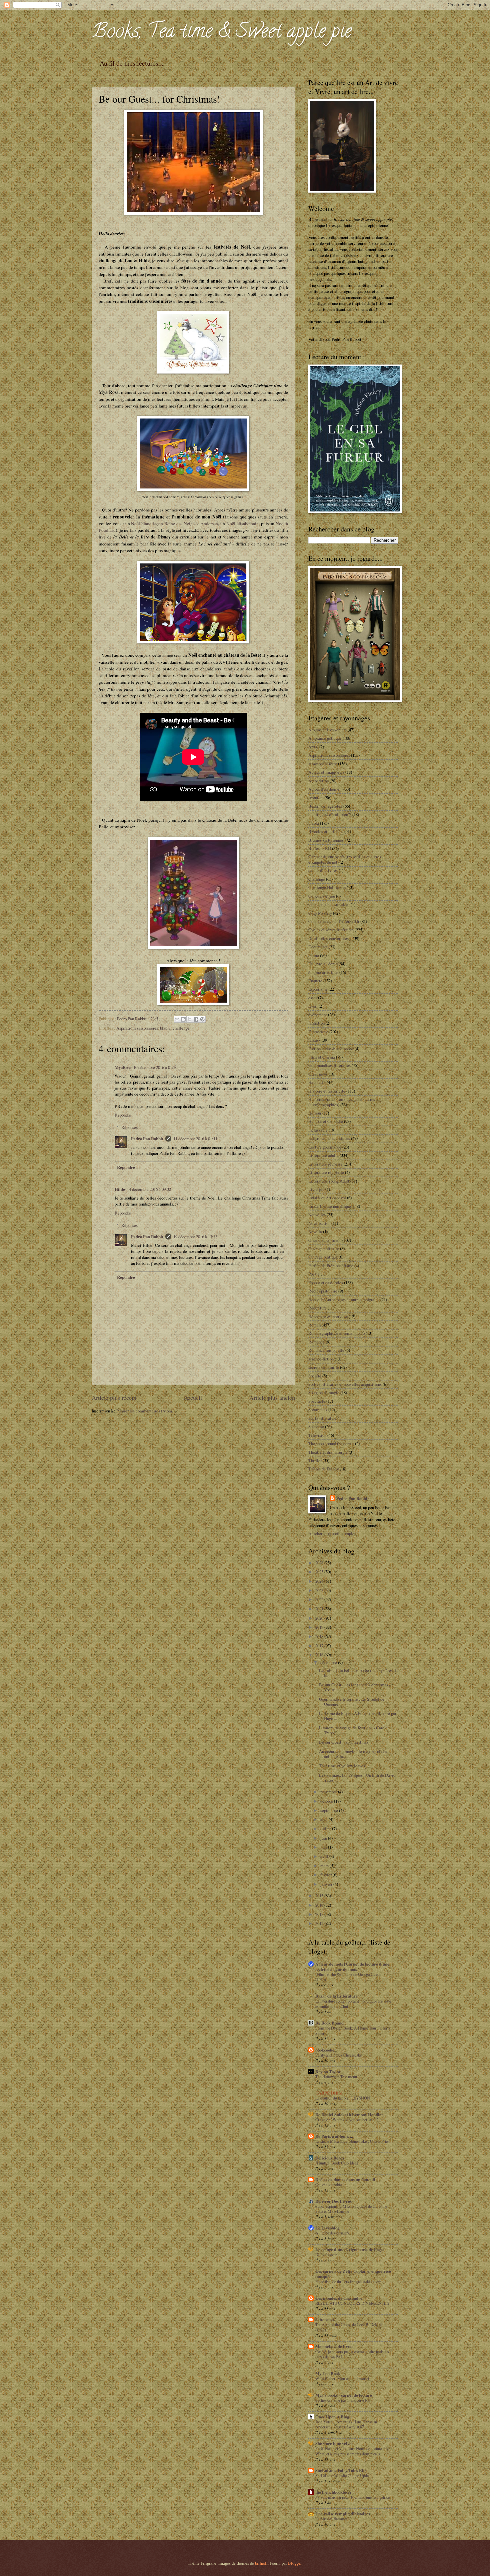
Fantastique (318, 1032)
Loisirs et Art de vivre (327, 1198)
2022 (320, 1599)
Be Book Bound (329, 2023)
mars (325, 1866)
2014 (320, 1905)
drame (314, 955)
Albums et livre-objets (327, 730)
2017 (320, 1646)
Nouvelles (317, 1215)
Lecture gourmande (325, 1147)
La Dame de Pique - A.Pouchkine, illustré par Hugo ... (358, 1716)
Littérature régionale (326, 1172)
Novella (315, 1232)
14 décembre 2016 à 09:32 (149, 1189)
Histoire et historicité (327, 1091)
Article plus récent (114, 1397)
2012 (320, 1923)
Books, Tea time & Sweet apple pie (222, 33)
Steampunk (318, 1409)
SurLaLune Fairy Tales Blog (341, 2470)
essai (313, 998)
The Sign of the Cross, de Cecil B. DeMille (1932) (349, 2327)
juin (324, 1838)
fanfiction (316, 1023)
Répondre (123, 1115)
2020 (320, 1618)
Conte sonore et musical (329, 904)
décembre (329, 1662)
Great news (318, 1074)
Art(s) (313, 747)
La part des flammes (331, 2519)
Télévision (317, 1435)
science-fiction (321, 1359)
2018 (320, 1636)
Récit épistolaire (323, 1291)
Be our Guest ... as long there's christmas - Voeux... (355, 1687)
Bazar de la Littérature (336, 1996)
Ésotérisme (318, 989)
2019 (320, 1627)
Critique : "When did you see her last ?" (347, 2120)
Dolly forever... (327, 2254)
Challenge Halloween (327, 887)
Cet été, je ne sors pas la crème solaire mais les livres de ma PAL (352, 2354)
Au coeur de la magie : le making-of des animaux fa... (353, 1754)
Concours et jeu (322, 896)
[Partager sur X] (190, 1019)
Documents (318, 947)
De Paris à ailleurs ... (334, 2136)
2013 (320, 1914)
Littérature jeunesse (325, 1164)
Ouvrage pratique (323, 1257)
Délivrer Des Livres (333, 2201)
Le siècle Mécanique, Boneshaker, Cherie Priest (353, 2141)
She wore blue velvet (334, 2443)
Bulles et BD (320, 848)
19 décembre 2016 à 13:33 (195, 1237)
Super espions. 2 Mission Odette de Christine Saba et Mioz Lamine (351, 2209)
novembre (329, 1792)
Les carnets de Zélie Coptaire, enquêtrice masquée (353, 2274)
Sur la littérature (322, 1418)
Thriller (315, 1460)
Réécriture (317, 1308)
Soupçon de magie (324, 1392)
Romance (316, 1342)
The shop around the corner (331, 1443)
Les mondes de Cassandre (339, 2298)
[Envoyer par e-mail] (177, 1019)
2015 (320, 1896)
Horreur (315, 1113)
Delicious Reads (330, 2158)
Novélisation (319, 1223)
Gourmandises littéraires (329, 1065)
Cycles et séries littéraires (331, 930)
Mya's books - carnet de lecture (344, 2395)
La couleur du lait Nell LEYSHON (343, 2098)
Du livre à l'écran (323, 964)
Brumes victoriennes (326, 840)
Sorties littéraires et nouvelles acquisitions (345, 1384)
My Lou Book (328, 2373)
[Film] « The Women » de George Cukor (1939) (348, 1977)
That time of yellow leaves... (343, 1766)
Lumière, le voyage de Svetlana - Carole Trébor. (353, 1730)
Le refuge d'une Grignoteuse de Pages (350, 2249)
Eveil (313, 1006)
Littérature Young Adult (329, 1181)
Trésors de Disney (323, 1469)
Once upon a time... (325, 1240)
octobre (327, 1801)
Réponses (129, 1127)
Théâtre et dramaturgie (328, 1452)
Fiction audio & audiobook (331, 1049)
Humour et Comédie (326, 1121)
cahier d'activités (323, 870)
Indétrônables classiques (329, 1138)
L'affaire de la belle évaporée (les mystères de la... (358, 1673)
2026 (320, 1563)
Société (315, 1376)
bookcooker (326, 2050)
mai (324, 1847)
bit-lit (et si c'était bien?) (330, 814)
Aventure (316, 797)
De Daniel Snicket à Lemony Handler (349, 2115)
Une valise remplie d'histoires (343, 2514)
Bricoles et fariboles (326, 831)
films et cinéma (322, 1057)
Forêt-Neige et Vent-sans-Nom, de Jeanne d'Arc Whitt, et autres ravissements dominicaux (353, 2451)
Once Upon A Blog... (334, 2417)
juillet (326, 1829)
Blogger (295, 2563)
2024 (320, 1581)
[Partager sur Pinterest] (202, 1019)
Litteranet (325, 2319)
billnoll (261, 2563)
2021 (320, 1609)
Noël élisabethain (242, 523)
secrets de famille (324, 1367)
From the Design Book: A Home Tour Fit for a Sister (353, 2031)
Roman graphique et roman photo (336, 1333)
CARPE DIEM (329, 2093)
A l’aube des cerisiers (332, 2233)
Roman (314, 1325)
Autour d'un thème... (325, 789)
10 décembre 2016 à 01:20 (155, 1067)
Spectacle (317, 1401)
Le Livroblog (327, 2228)
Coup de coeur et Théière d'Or (334, 921)
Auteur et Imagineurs (326, 772)
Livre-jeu (316, 1189)
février (326, 1875)
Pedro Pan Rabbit (147, 1139)
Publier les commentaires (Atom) (145, 1411)
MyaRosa (123, 1067)
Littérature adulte (323, 1155)
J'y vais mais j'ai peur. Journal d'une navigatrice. (353, 2497)
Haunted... (317, 1082)
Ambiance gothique (325, 738)
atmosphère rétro (323, 764)
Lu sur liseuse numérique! (330, 1206)
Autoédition (318, 781)
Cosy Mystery (320, 913)
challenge (181, 1028)
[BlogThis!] (183, 1019)
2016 (320, 1655)
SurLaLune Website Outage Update (343, 2475)
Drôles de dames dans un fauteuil (345, 2179)
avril (325, 1856)
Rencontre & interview (328, 1316)
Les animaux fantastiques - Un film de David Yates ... (357, 1777)
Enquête (315, 981)
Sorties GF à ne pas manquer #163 (343, 2400)
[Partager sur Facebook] (196, 1019)
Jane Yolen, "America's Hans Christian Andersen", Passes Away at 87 (346, 2424)
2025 (320, 1572)
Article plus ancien (272, 1397)
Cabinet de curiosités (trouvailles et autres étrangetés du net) (345, 859)
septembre (330, 1810)
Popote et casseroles (326, 1283)
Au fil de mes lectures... (131, 63)
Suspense (316, 1426)
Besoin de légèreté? (325, 806)
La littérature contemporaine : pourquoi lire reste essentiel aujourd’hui (353, 2004)
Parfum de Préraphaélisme (331, 1266)
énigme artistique (323, 972)
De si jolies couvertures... (330, 938)
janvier (327, 1884)
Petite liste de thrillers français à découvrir (348, 2281)
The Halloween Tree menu (336, 2077)
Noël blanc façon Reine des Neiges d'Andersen (174, 523)
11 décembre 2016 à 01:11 (195, 1139)
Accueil (193, 1397)
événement (318, 1015)
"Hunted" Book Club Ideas (337, 2163)
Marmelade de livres (334, 2346)
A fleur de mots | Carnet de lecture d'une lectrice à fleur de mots (352, 1967)
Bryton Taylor (328, 2072)
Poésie (314, 1274)
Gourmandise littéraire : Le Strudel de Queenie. (352, 1702)
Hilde (120, 1189)
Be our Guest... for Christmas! (344, 1742)
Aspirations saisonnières (137, 1028)
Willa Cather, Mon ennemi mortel (342, 2378)
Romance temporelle (326, 1350)
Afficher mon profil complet (332, 1533)
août (324, 1819)
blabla (165, 1028)
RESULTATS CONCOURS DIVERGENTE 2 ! (353, 2303)
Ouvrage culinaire (324, 1249)
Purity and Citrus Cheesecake (338, 2055)
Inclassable (318, 1130)
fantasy (314, 1040)
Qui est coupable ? (330, 2184)
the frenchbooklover (333, 2492)
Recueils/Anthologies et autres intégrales (344, 1299)
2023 (320, 1590)
